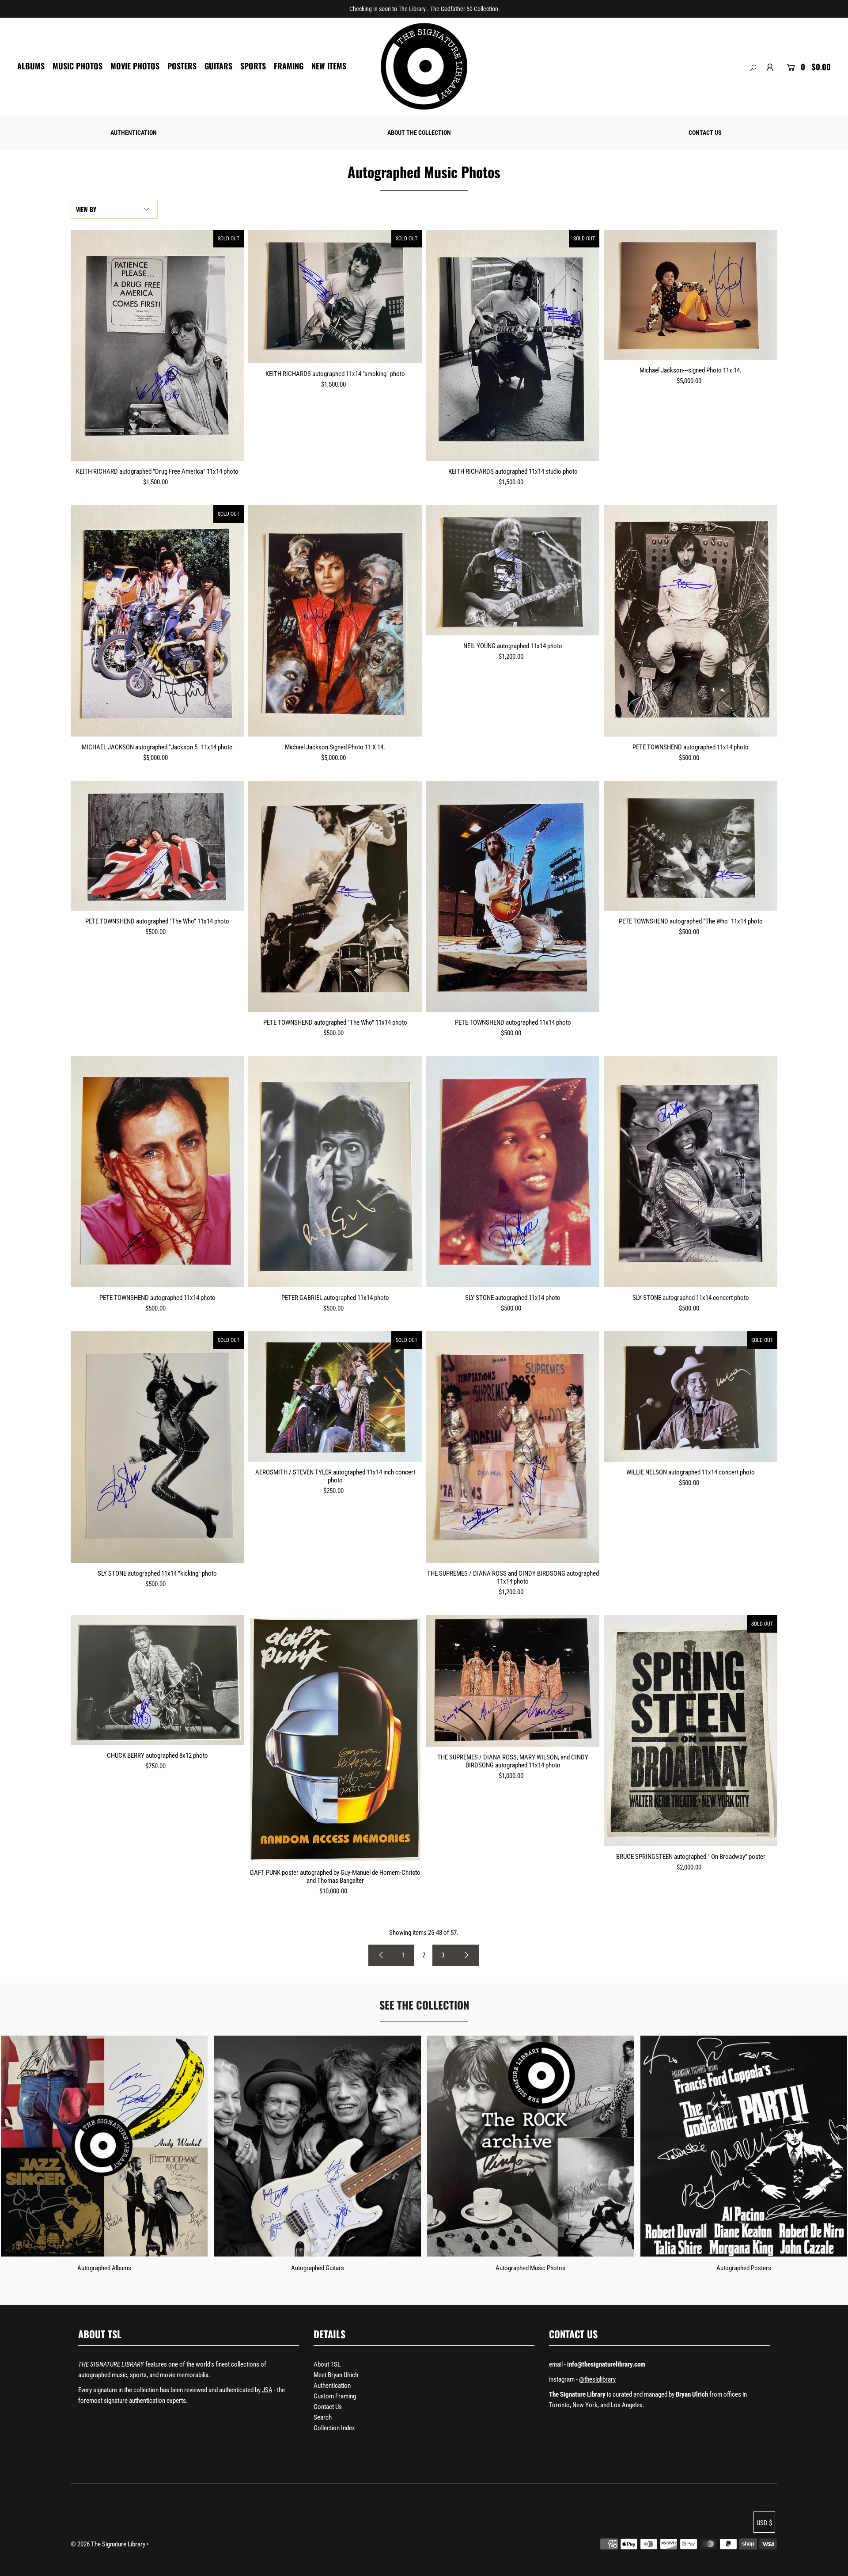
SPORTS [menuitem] (253, 66)
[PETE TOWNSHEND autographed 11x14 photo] (691, 621)
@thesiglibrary (597, 2379)
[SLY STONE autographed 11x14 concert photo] (691, 1172)
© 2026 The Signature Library (108, 2544)
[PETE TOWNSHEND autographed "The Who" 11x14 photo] (157, 846)
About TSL (327, 2364)
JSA (267, 2390)
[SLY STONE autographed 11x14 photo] (513, 1172)
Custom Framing (335, 2396)
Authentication (332, 2386)
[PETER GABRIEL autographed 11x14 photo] (335, 1172)
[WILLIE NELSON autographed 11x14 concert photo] (691, 1396)
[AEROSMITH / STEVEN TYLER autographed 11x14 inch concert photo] (335, 1396)
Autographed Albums (104, 2268)
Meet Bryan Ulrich (336, 2375)
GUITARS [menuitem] (218, 66)
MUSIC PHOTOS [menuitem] (78, 66)
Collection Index (334, 2428)
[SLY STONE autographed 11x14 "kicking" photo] (157, 1447)
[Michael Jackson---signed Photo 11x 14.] (691, 295)
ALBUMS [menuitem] (31, 66)
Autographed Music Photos (530, 2268)
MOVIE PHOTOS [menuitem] (135, 66)
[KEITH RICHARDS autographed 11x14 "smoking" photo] (335, 296)
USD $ (764, 2523)
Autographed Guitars (318, 2268)
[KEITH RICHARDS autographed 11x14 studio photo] (513, 345)
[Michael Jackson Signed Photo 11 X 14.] (335, 621)
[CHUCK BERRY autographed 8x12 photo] (157, 1680)
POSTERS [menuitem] (182, 66)
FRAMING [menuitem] (289, 66)
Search (323, 2417)
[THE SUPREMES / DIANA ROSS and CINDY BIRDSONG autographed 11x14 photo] (513, 1447)
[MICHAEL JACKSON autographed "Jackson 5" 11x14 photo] (157, 621)
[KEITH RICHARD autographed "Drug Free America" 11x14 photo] (157, 345)
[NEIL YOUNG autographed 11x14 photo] (513, 570)
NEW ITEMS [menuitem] (329, 66)
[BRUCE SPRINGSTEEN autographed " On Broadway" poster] (691, 1731)
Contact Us (328, 2407)
